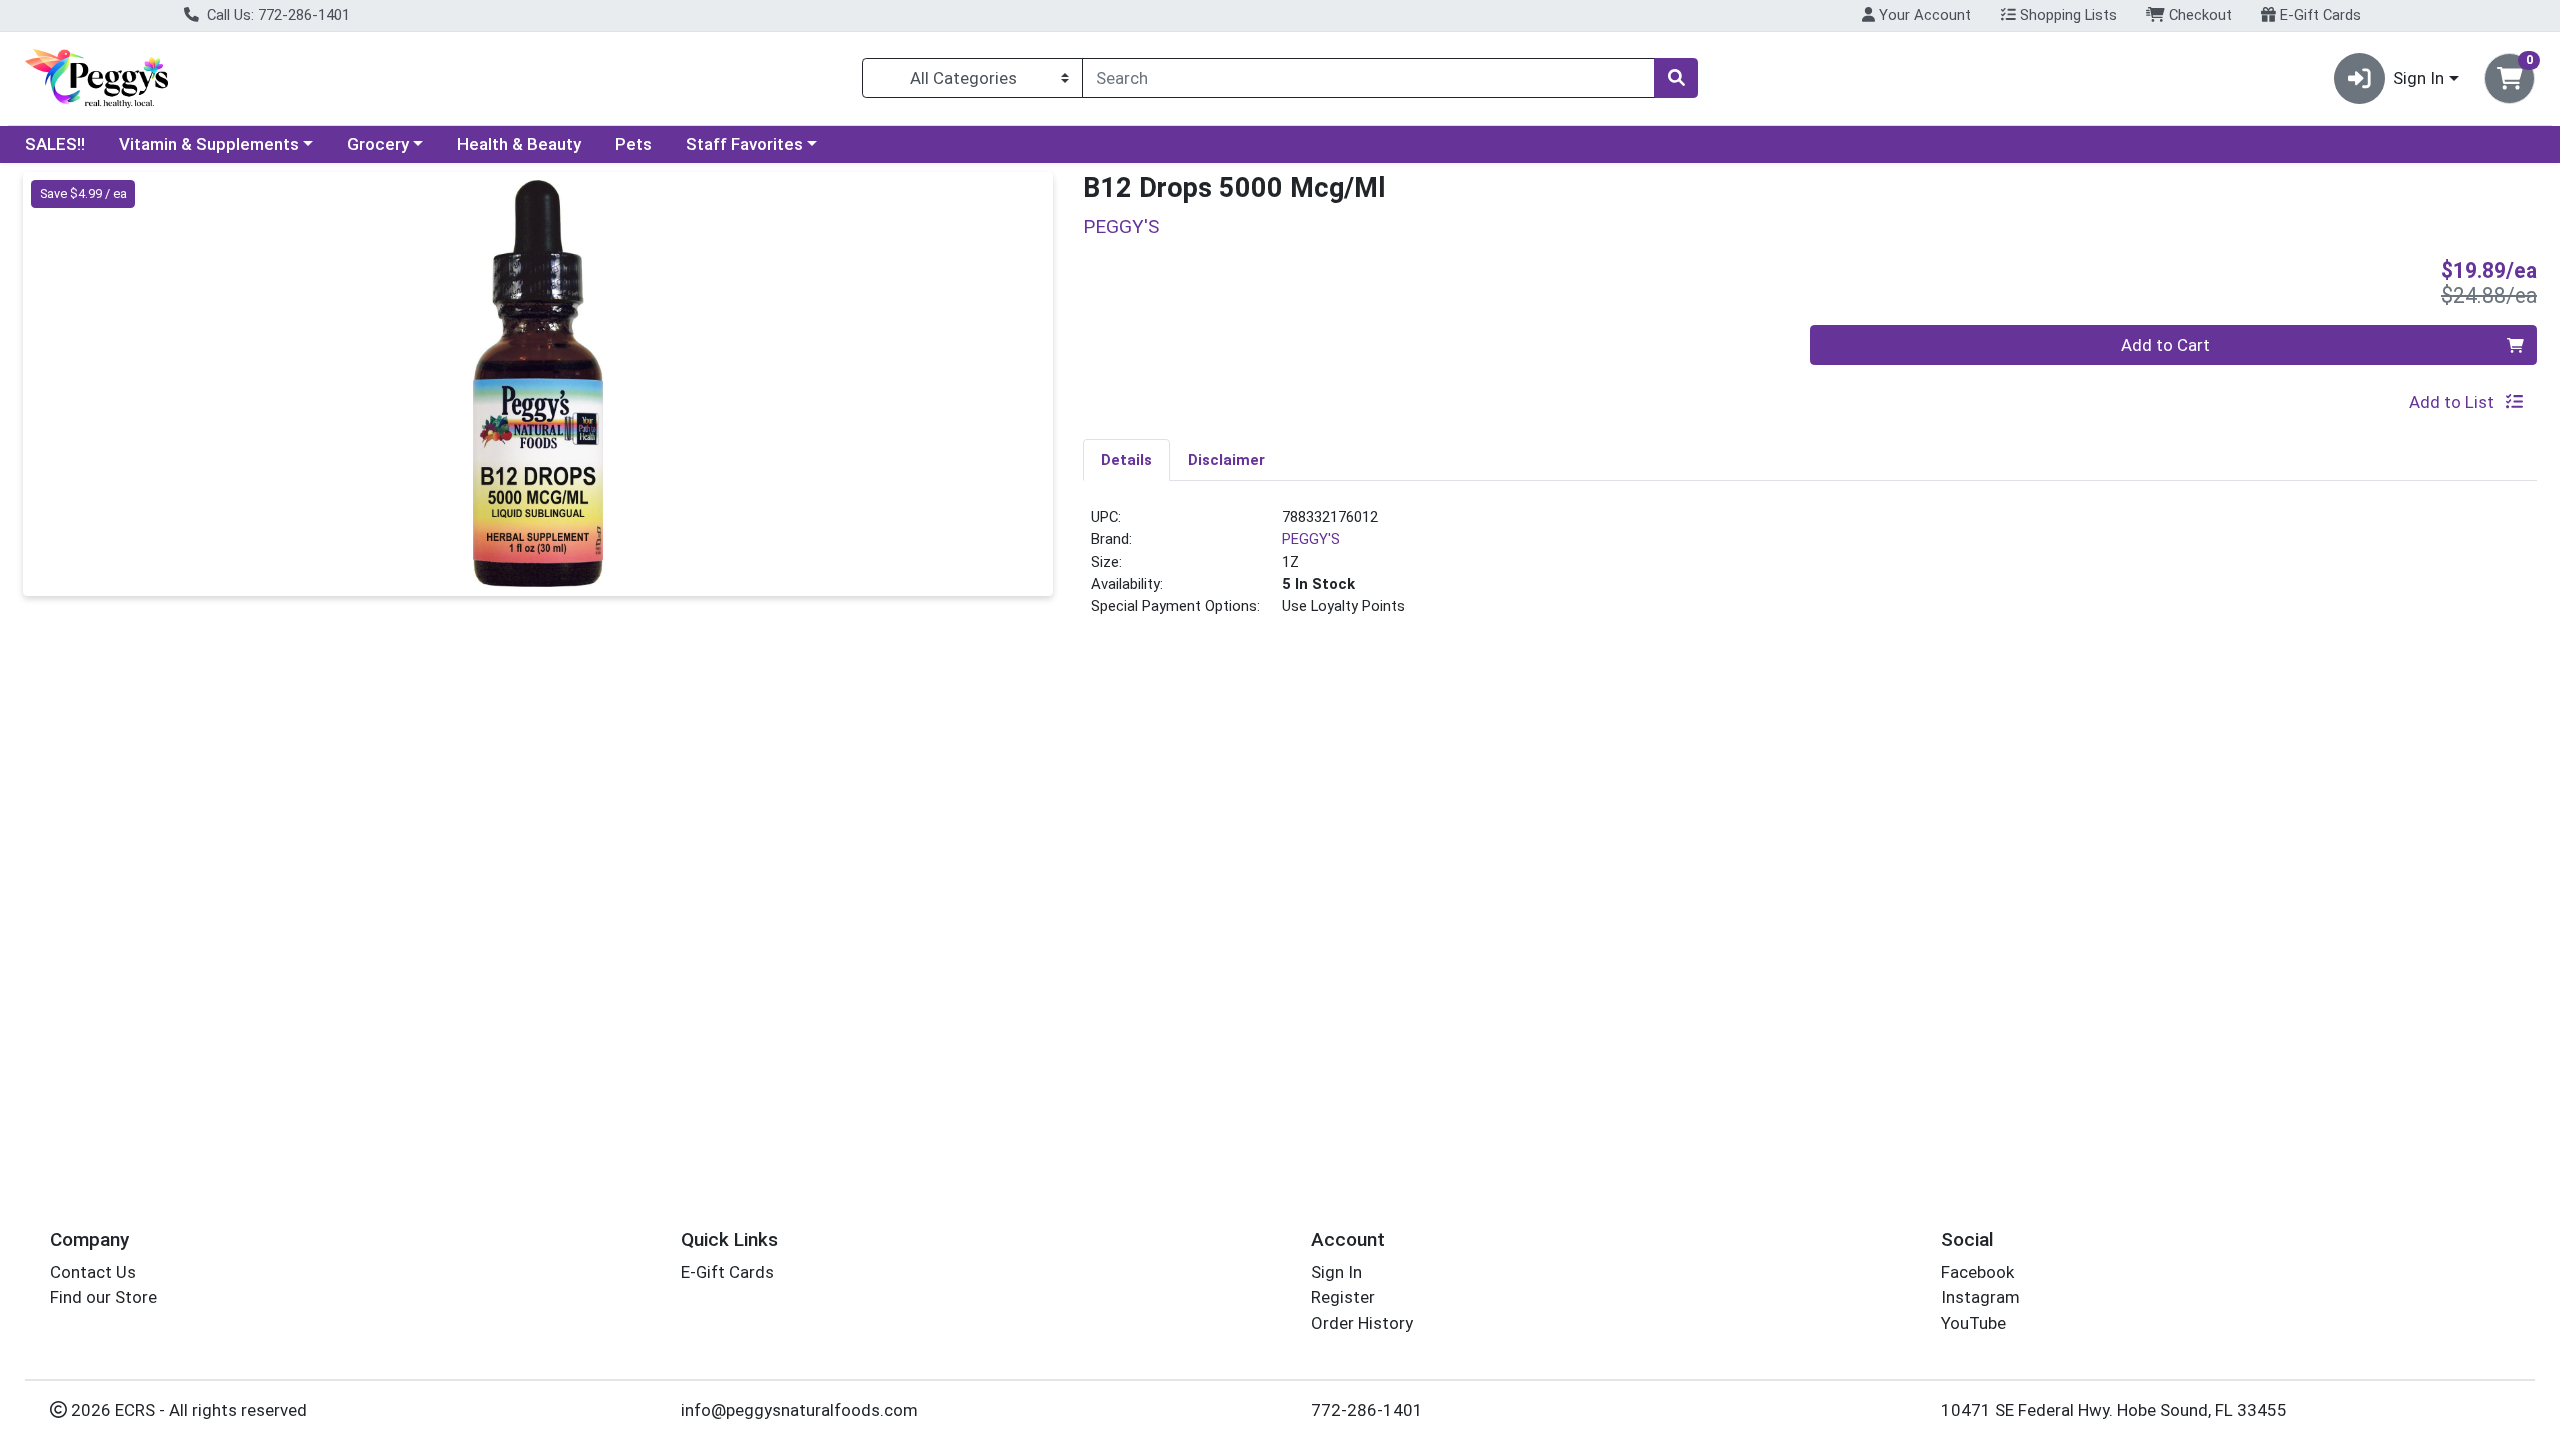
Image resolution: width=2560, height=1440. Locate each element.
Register (1343, 1297)
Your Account (1923, 15)
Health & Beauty (519, 144)
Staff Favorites (744, 144)
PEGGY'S (1311, 539)
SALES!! (55, 144)
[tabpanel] (1810, 570)
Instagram (1980, 1297)
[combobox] (1368, 78)
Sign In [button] (2418, 78)
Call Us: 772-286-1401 (276, 15)
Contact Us (93, 1272)
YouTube (1973, 1323)
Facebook (1977, 1272)
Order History (1362, 1323)
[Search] (1676, 78)
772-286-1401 (1367, 1410)
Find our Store (103, 1297)
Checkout (2198, 15)
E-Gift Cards (2318, 15)
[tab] (1126, 459)
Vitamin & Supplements (209, 144)
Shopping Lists (2066, 15)
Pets (633, 144)
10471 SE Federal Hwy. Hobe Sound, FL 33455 (2114, 1410)
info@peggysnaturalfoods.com (799, 1410)
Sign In (1336, 1272)
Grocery (378, 144)
